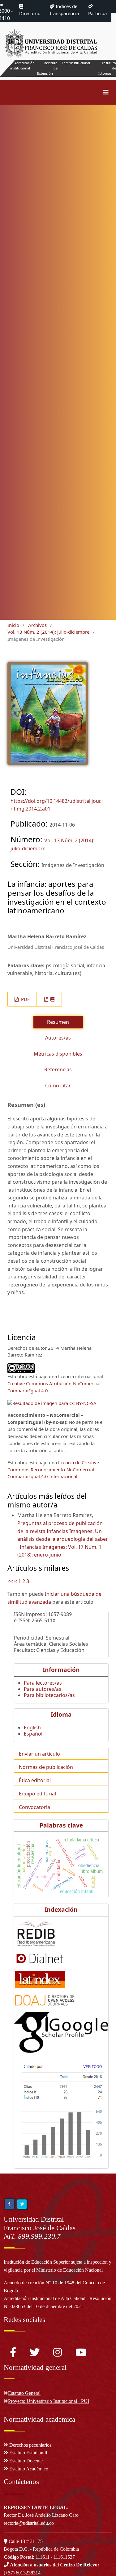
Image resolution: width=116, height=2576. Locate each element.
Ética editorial (35, 1780)
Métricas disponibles (58, 1054)
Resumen (58, 1022)
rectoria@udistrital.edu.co (29, 2523)
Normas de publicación (46, 1767)
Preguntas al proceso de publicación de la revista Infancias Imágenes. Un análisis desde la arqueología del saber (63, 1531)
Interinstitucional (76, 63)
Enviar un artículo (39, 1754)
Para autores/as (43, 1689)
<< (10, 1581)
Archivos (37, 625)
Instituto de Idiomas (107, 68)
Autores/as (58, 1038)
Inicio (13, 625)
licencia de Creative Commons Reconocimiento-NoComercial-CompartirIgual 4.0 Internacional (53, 1469)
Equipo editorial (37, 1794)
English (32, 1728)
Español (33, 1734)
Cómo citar (58, 1086)
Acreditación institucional (22, 65)
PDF (25, 999)
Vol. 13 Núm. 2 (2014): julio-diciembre (48, 632)
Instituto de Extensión (47, 68)
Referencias (58, 1069)
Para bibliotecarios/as (49, 1695)
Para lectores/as (43, 1683)
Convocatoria (34, 1807)
